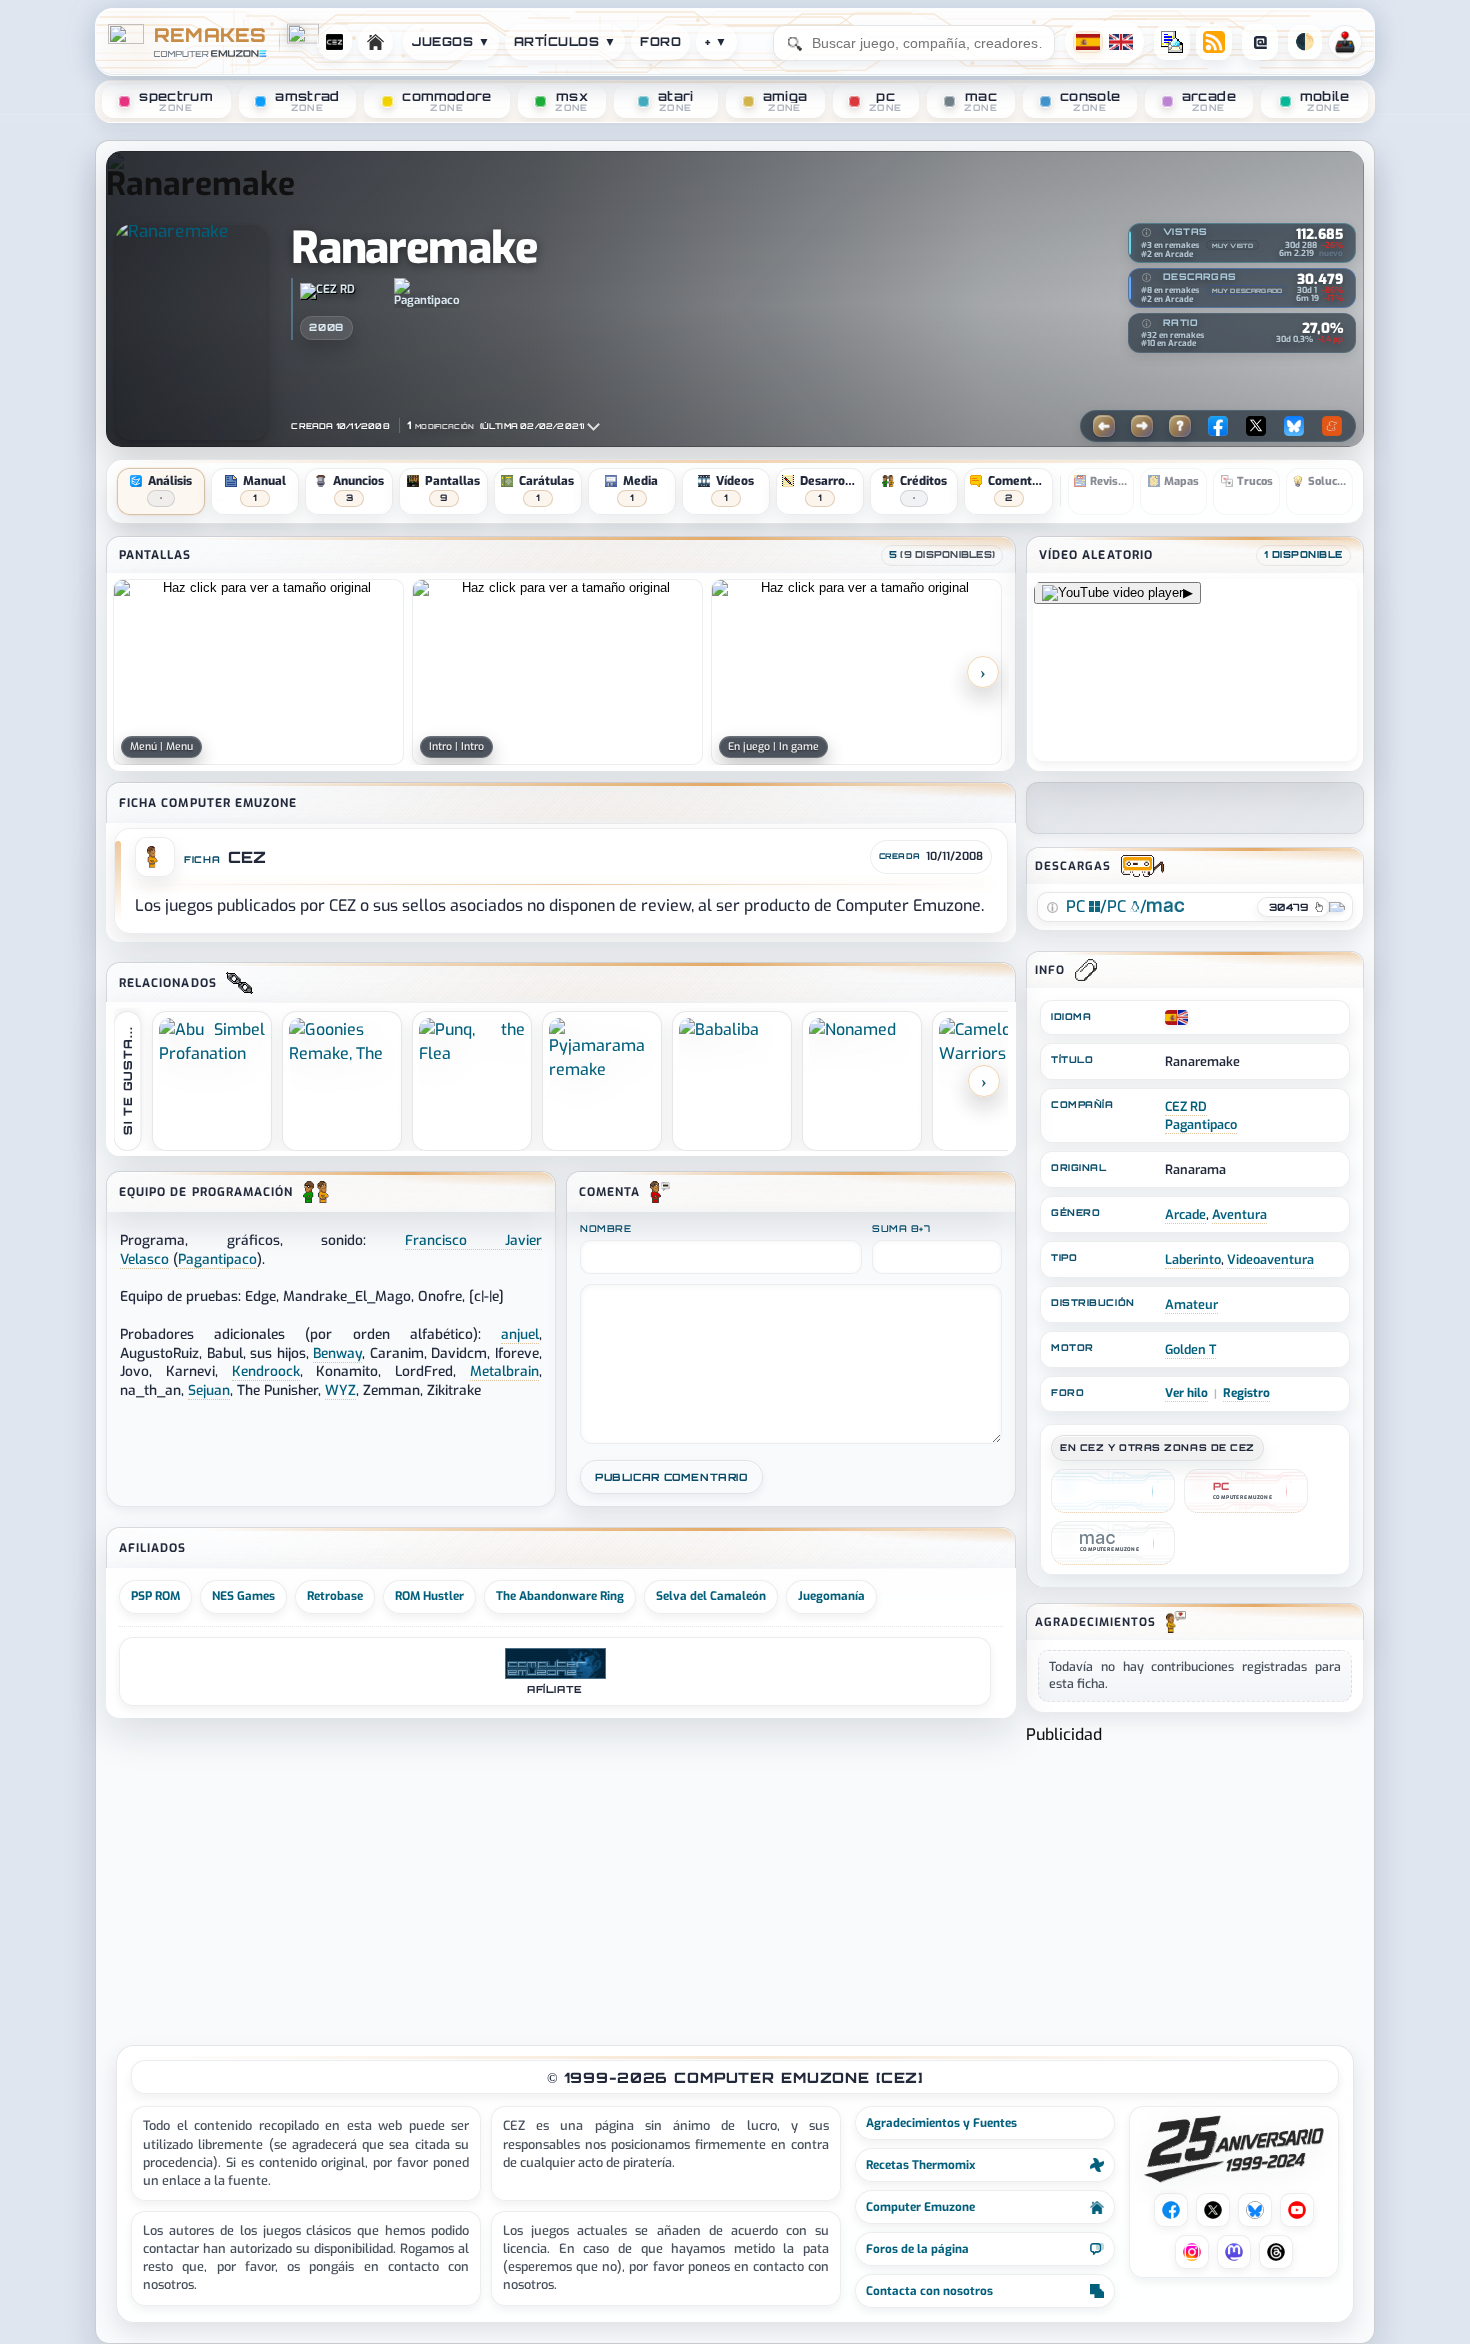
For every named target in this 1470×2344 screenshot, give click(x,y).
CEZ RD (1186, 1106)
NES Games (243, 1596)
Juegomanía (831, 1596)
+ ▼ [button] (716, 41)
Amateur (1191, 1304)
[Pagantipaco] (427, 293)
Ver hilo (1186, 1393)
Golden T (1190, 1349)
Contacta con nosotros (929, 2291)
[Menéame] (1332, 426)
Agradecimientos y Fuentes (941, 2123)
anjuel (520, 1334)
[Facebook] (1218, 426)
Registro (1246, 1393)
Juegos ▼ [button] (451, 41)
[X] (1256, 426)
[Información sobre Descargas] (1147, 277)
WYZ (340, 1390)
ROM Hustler (429, 1596)
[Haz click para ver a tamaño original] (258, 672)
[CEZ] (1113, 1491)
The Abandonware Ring (560, 1596)
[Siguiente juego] (1142, 426)
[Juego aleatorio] (1180, 426)
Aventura (1239, 1214)
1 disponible (1303, 554)
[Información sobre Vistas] (1147, 232)
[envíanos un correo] (1172, 42)
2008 (326, 327)
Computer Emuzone (920, 2207)
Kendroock (266, 1371)
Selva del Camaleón (711, 1596)
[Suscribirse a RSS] (1214, 42)
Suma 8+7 (901, 1229)
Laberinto (1193, 1259)
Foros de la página (917, 2249)
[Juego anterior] (1104, 426)
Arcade (1185, 1214)
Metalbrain (504, 1371)
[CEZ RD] (340, 293)
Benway (337, 1353)
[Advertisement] (1195, 1887)
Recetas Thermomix (920, 2165)
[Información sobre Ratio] (1147, 324)
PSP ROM (155, 1596)
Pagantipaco (1201, 1124)
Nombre (605, 1229)
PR (1345, 42)
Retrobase (335, 1596)
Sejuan (209, 1390)
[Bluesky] (1294, 426)
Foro (660, 41)
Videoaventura (1270, 1259)
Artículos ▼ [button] (565, 41)
